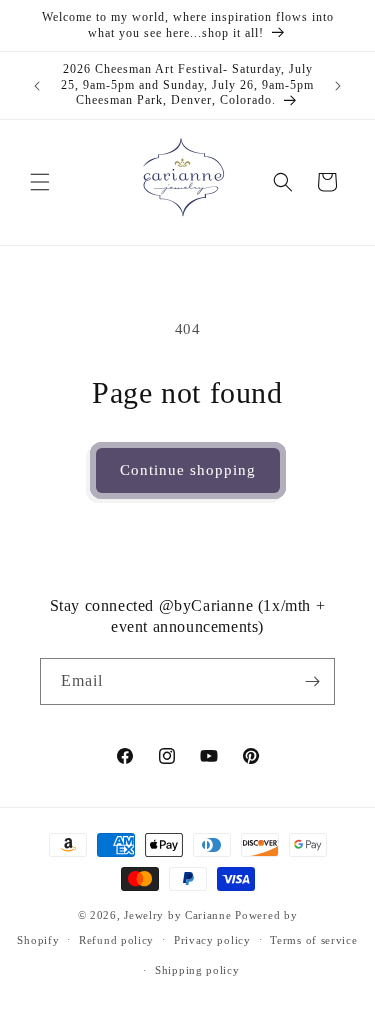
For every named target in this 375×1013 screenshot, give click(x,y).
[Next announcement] (338, 86)
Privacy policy (212, 940)
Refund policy (116, 940)
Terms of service (313, 940)
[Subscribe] (312, 681)
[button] (40, 182)
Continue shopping (188, 470)
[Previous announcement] (37, 86)
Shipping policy (197, 970)
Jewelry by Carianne (177, 915)
